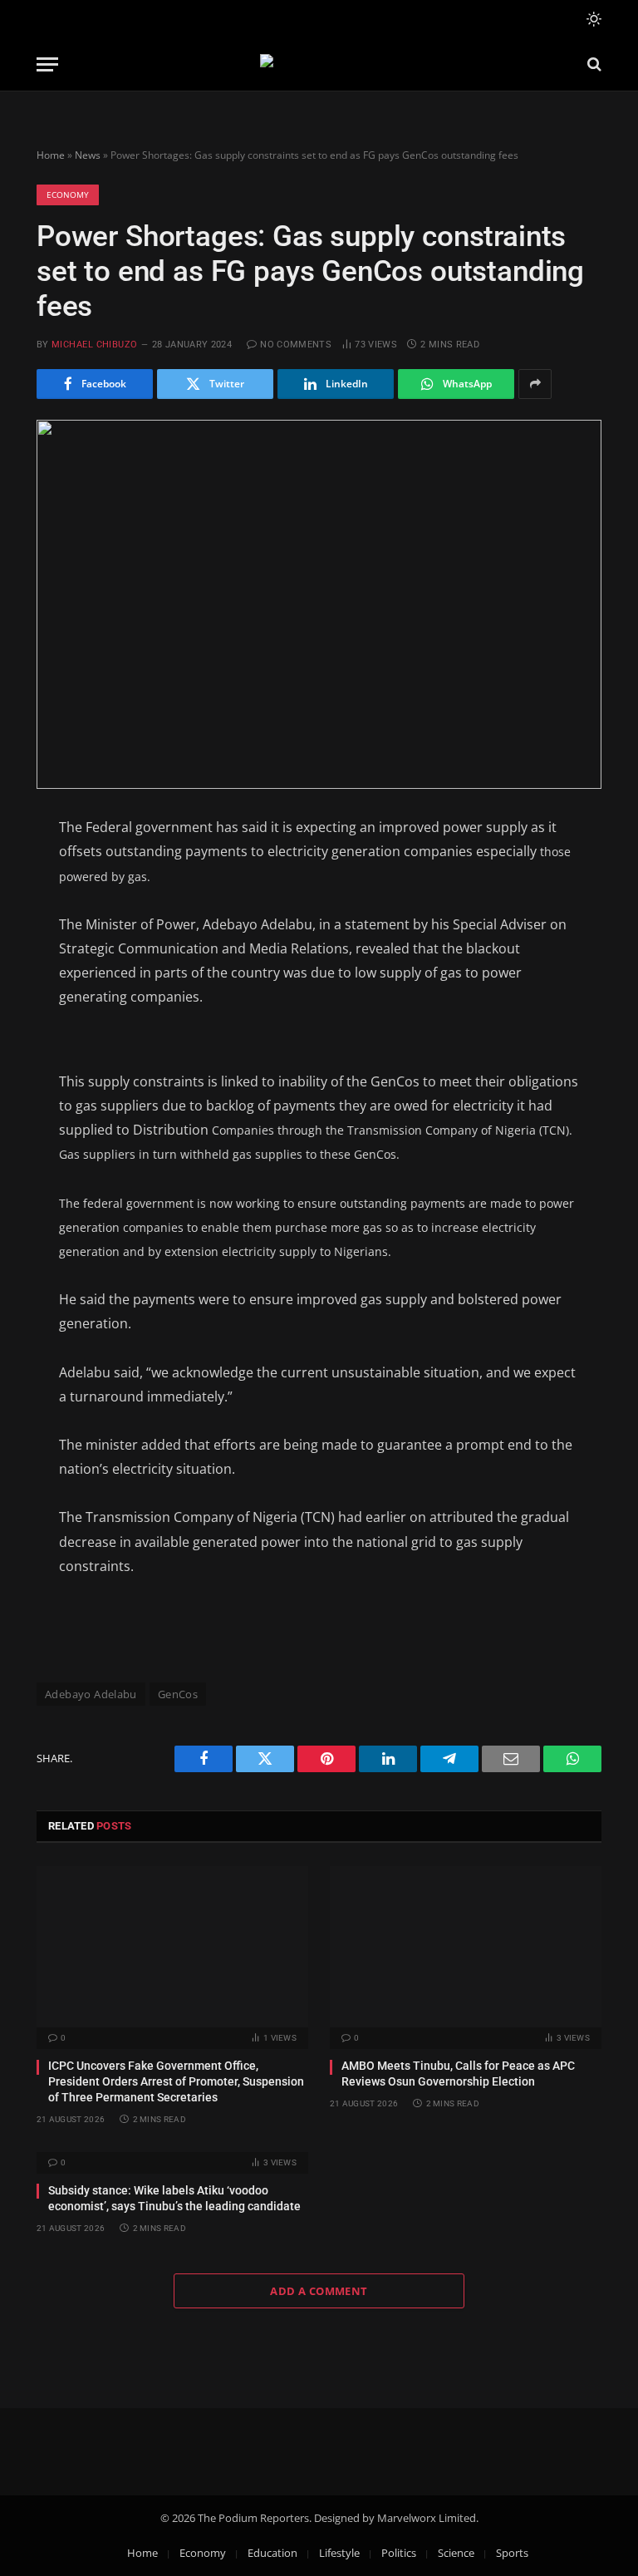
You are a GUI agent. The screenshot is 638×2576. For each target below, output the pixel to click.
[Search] (593, 64)
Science (456, 2553)
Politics (399, 2553)
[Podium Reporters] (319, 64)
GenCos (178, 1694)
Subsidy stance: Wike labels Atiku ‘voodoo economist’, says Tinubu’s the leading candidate (174, 2198)
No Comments (296, 345)
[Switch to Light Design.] (592, 19)
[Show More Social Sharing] (535, 384)
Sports (512, 2553)
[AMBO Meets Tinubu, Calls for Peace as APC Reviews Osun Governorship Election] (466, 1947)
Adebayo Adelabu (91, 1694)
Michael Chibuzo (95, 345)
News (88, 155)
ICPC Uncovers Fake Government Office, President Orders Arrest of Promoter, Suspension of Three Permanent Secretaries (176, 2081)
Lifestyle (339, 2553)
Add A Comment (319, 2291)
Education (272, 2553)
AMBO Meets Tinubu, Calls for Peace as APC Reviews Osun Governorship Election (458, 2074)
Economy (68, 195)
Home (51, 155)
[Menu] (47, 64)
